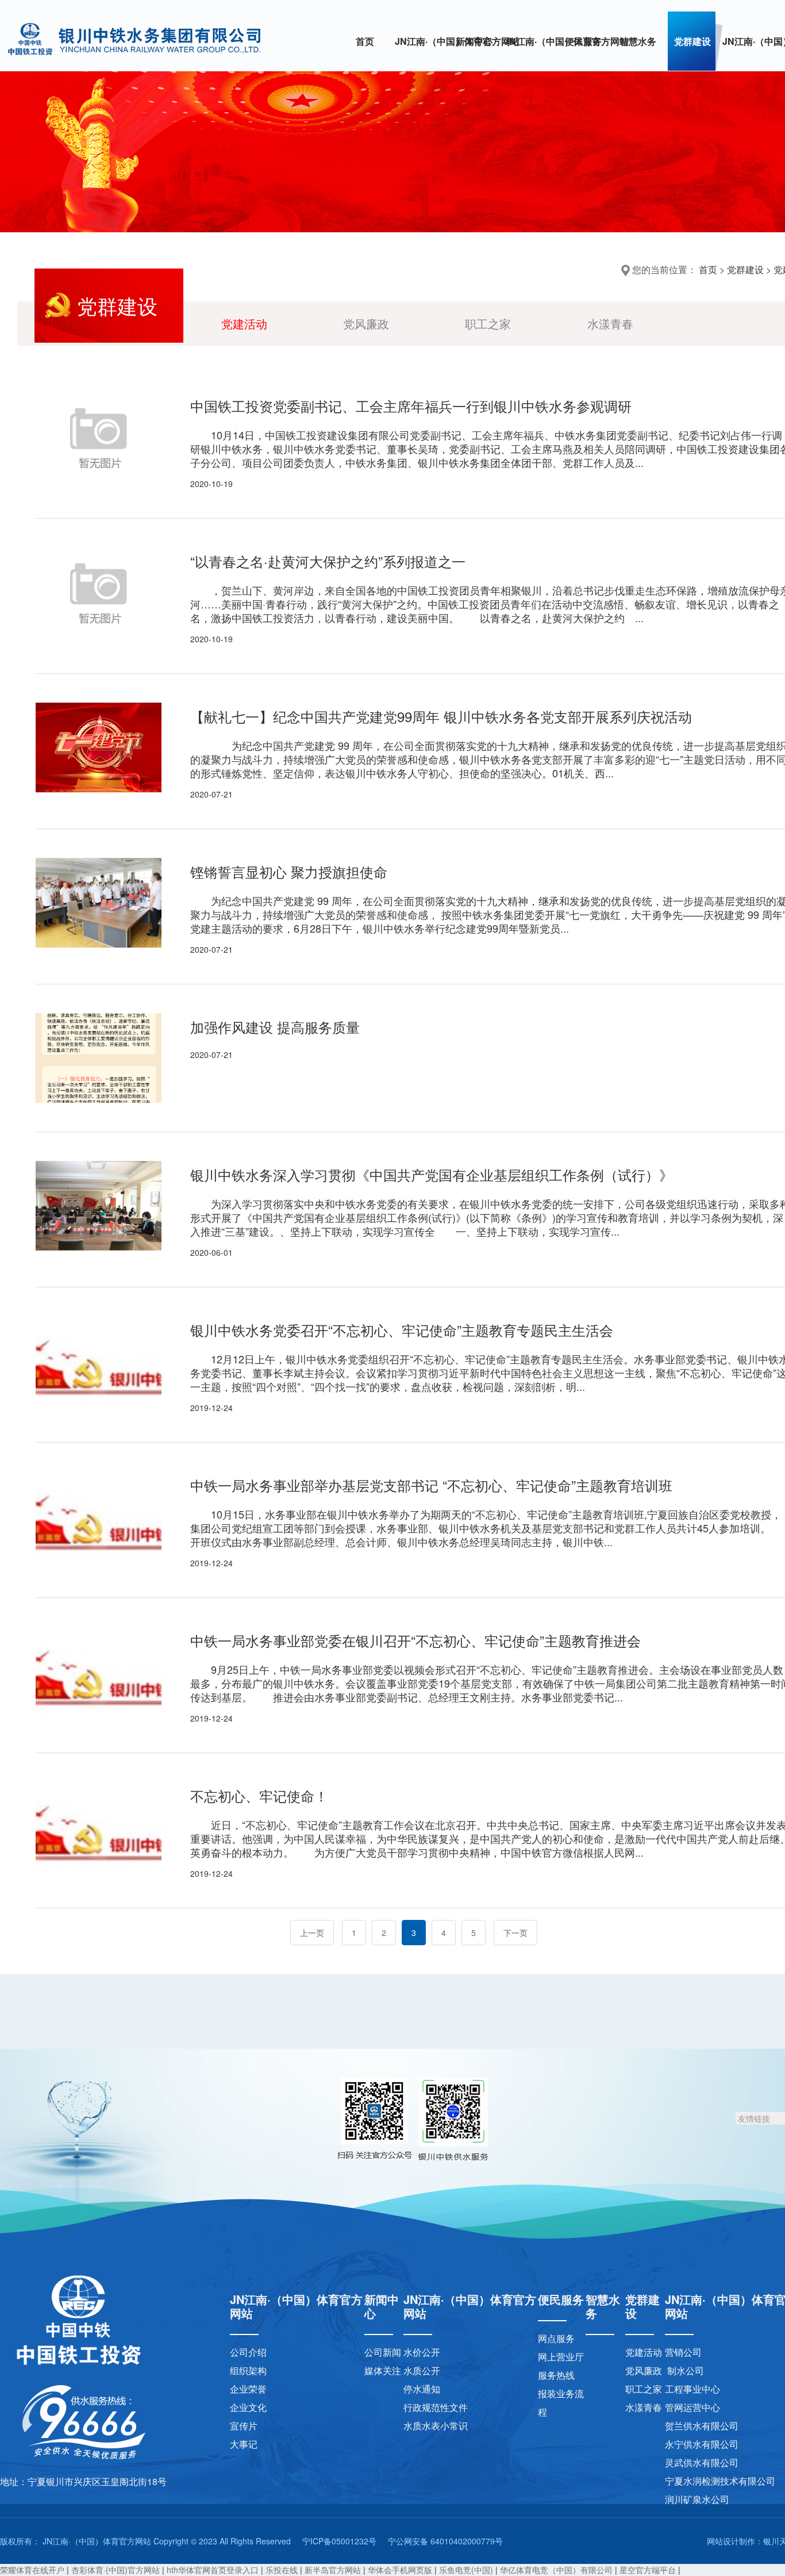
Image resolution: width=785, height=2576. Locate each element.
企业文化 (248, 2407)
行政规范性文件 (436, 2407)
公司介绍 (248, 2352)
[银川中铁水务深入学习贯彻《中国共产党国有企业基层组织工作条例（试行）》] (99, 1206)
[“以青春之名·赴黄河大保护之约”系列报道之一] (99, 592)
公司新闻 (383, 2352)
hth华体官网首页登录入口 (213, 2570)
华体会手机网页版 (400, 2570)
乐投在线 (282, 2570)
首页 (365, 41)
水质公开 (422, 2370)
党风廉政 (366, 323)
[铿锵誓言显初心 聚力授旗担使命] (99, 903)
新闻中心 (474, 41)
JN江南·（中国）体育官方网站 (422, 41)
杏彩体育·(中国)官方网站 (116, 2570)
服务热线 (556, 2375)
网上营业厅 (561, 2357)
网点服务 (556, 2338)
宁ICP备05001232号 (339, 2541)
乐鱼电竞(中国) (466, 2570)
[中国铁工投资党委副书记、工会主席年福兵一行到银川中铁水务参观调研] (99, 437)
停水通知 (422, 2389)
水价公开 (422, 2352)
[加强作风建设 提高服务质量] (99, 1058)
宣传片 (244, 2426)
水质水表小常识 (436, 2426)
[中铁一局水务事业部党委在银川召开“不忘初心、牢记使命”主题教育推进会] (99, 1672)
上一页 (312, 1933)
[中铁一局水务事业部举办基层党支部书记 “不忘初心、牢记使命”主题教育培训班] (99, 1516)
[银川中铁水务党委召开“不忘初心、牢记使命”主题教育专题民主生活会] (99, 1361)
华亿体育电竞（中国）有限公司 (556, 2570)
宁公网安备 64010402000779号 (445, 2541)
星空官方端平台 (648, 2570)
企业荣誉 (248, 2389)
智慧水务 (638, 41)
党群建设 (692, 41)
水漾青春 (610, 323)
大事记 (244, 2444)
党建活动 (244, 323)
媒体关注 (383, 2370)
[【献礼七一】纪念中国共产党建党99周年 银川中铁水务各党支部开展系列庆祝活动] (99, 747)
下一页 (515, 1933)
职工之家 (488, 323)
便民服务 (583, 41)
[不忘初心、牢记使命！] (99, 1827)
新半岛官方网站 (333, 2570)
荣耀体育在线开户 (32, 2570)
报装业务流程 (561, 2403)
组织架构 (248, 2370)
